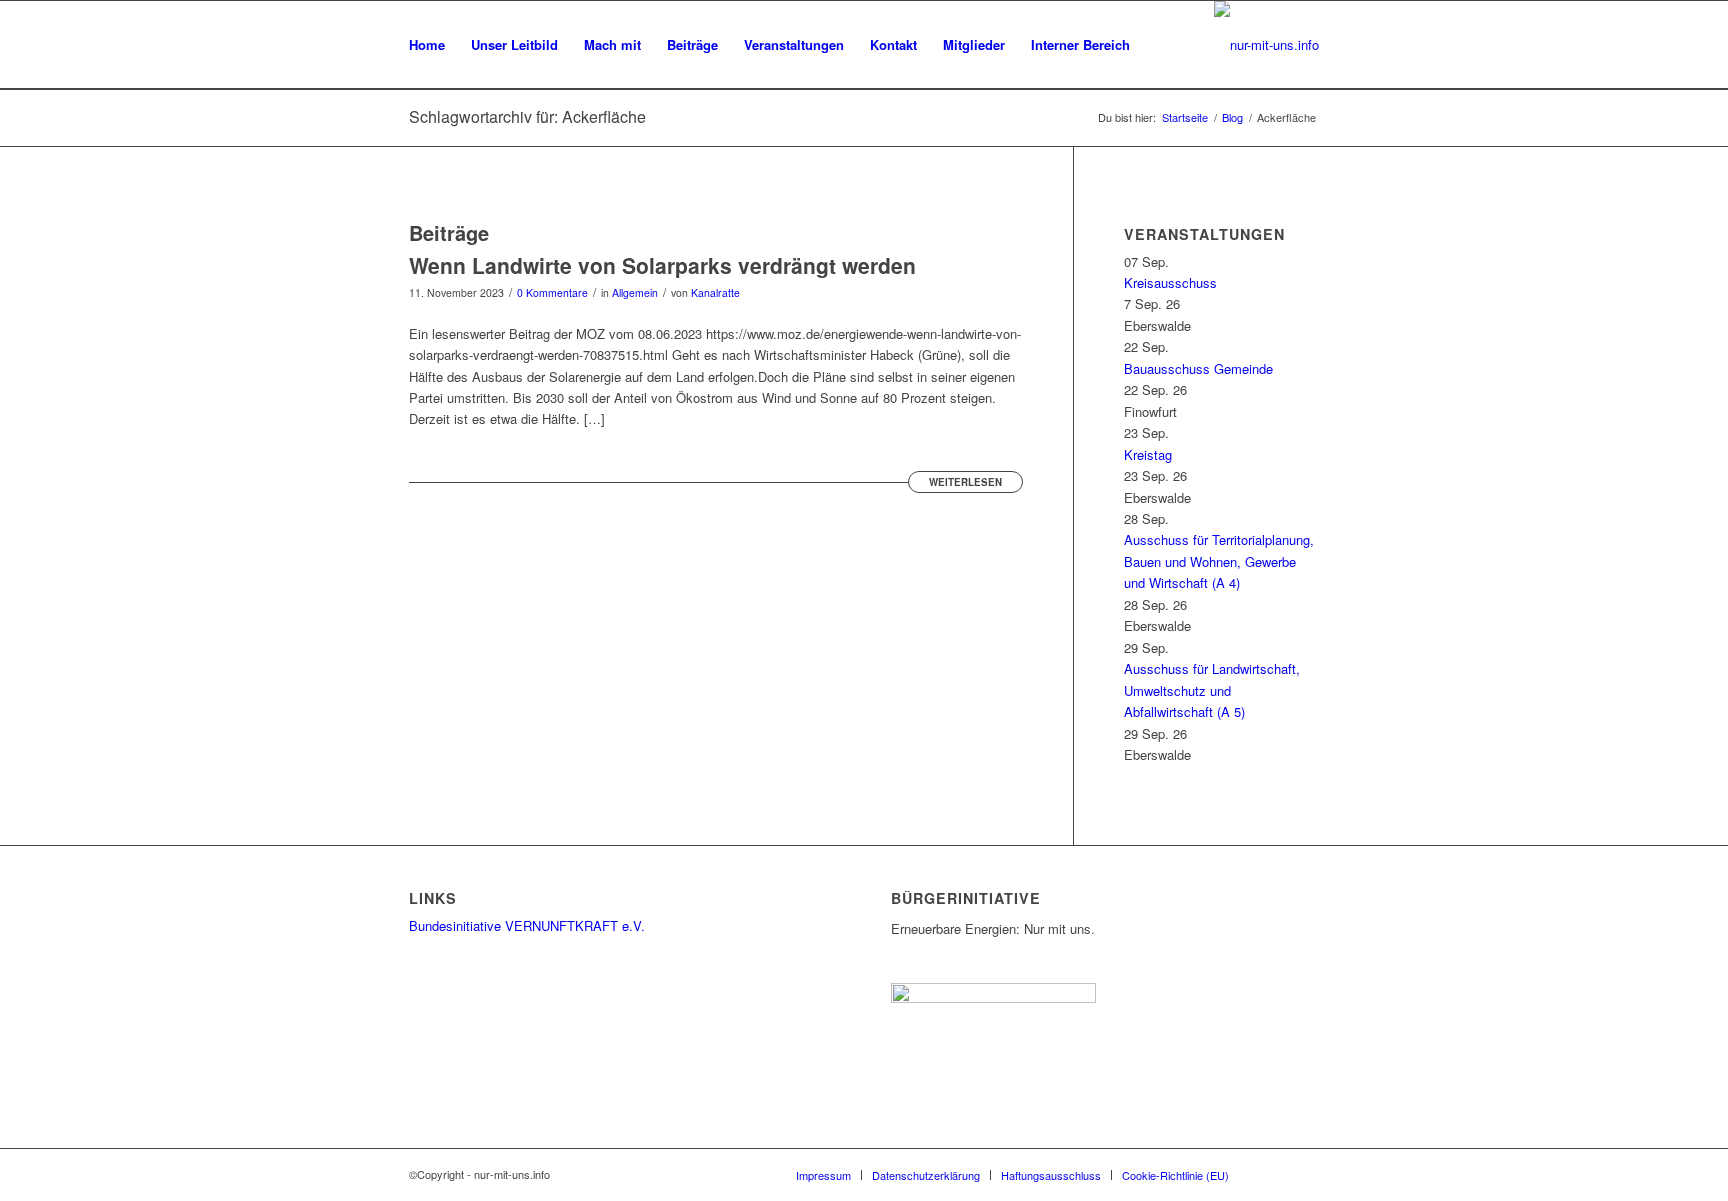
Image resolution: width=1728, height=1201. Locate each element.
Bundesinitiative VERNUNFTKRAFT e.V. (527, 925)
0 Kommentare (552, 292)
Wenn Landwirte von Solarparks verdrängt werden (662, 265)
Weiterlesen (965, 482)
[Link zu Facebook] (1304, 1174)
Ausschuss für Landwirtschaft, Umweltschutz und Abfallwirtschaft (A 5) (1212, 690)
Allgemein (635, 292)
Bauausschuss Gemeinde (1198, 368)
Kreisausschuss (1170, 282)
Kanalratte (715, 292)
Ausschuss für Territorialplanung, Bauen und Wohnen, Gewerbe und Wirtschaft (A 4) (1219, 561)
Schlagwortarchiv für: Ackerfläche (527, 116)
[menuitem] (427, 45)
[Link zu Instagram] (1274, 1174)
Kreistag (1148, 454)
